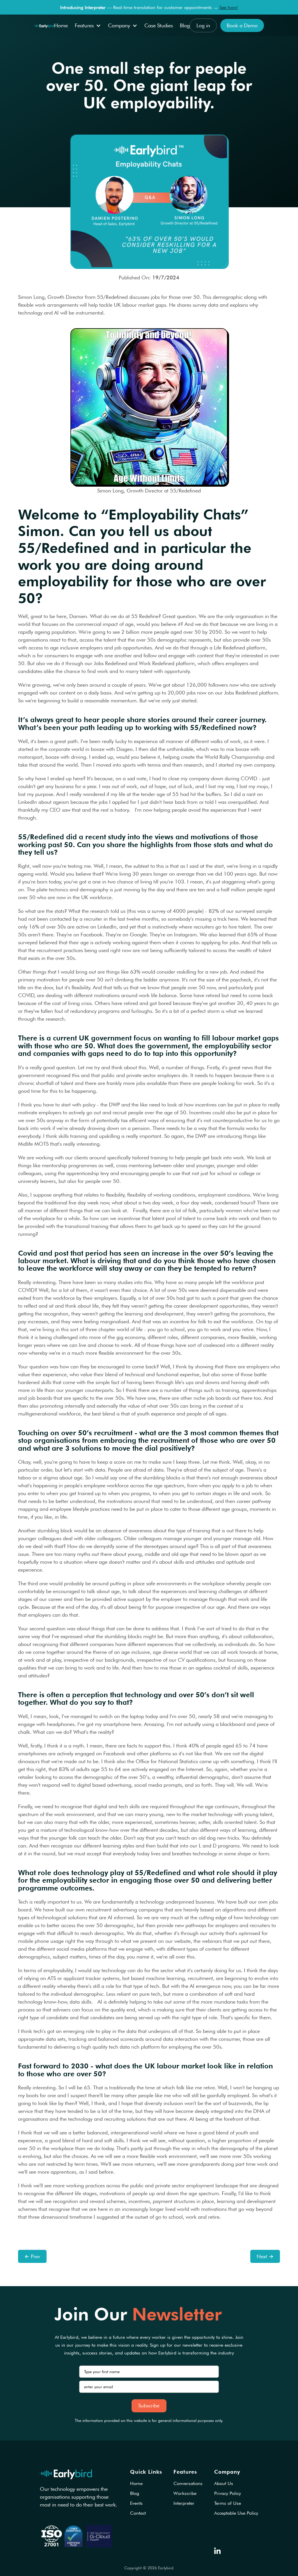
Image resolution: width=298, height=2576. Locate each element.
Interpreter (184, 2503)
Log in (203, 25)
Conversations (188, 2484)
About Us (224, 2484)
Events (136, 2503)
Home (61, 25)
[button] (88, 25)
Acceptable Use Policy (236, 2513)
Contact (138, 2513)
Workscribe (185, 2493)
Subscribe (149, 2405)
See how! (229, 7)
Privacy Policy (228, 2493)
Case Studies (159, 25)
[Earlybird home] (66, 2474)
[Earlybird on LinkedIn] (217, 2551)
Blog (185, 25)
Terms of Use (228, 2503)
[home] (44, 25)
